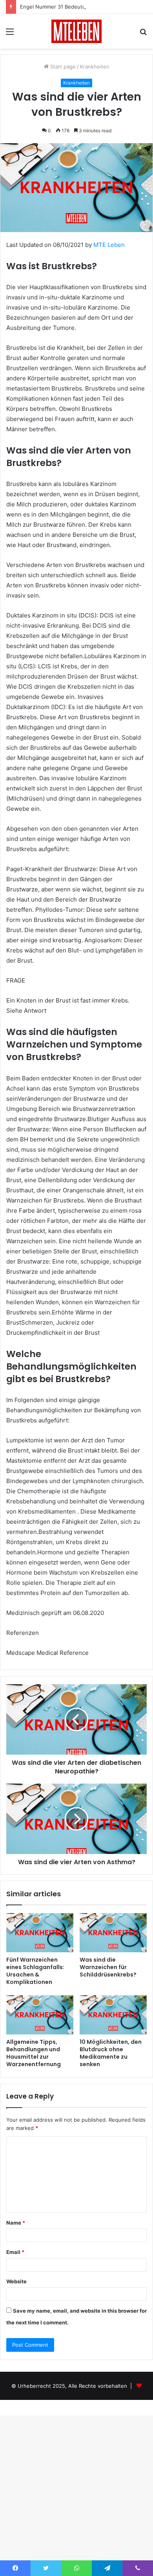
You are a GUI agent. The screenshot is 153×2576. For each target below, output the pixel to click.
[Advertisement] (76, 129)
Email (15, 2252)
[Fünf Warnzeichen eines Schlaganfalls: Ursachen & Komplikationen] (40, 1933)
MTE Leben (109, 245)
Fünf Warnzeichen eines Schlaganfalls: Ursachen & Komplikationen (35, 1971)
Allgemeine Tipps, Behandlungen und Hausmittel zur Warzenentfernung (34, 2053)
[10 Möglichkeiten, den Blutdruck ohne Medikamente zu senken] (113, 2015)
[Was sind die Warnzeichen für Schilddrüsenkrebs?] (113, 1933)
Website (16, 2281)
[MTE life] (76, 31)
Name (16, 2223)
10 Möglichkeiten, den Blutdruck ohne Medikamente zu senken (111, 2053)
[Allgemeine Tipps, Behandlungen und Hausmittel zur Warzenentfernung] (40, 2015)
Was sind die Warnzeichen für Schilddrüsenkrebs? (108, 1967)
